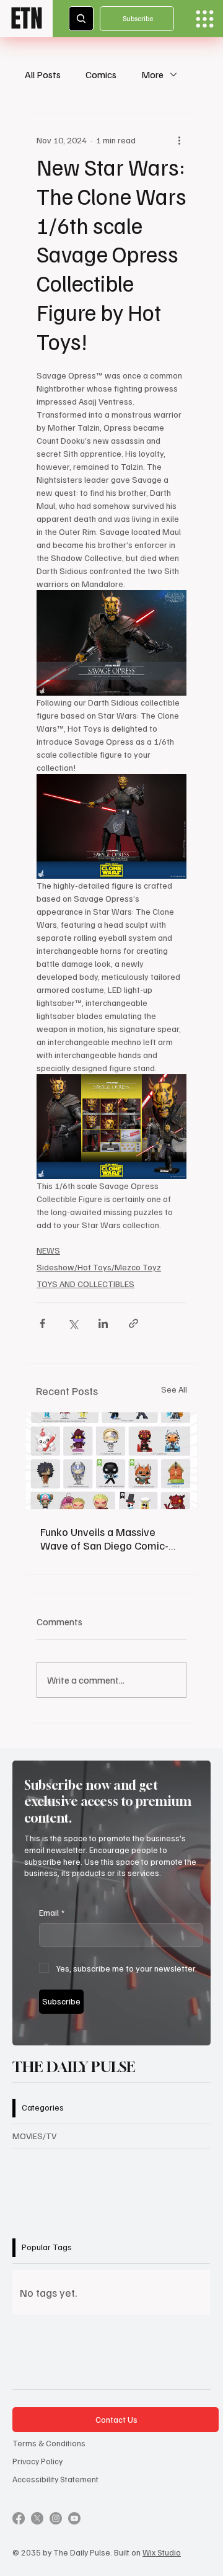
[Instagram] (56, 2518)
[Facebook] (19, 2518)
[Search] (81, 19)
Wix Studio (162, 2552)
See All (174, 1389)
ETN (27, 18)
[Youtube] (74, 2518)
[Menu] (205, 19)
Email (52, 1912)
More (152, 74)
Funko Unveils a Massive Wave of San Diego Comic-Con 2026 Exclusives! (104, 1538)
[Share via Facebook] (42, 1323)
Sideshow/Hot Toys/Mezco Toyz (99, 1267)
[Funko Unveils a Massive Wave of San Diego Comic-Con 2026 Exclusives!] (111, 1461)
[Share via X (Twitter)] (73, 1323)
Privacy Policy (37, 2461)
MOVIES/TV (34, 2136)
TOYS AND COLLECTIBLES (85, 1284)
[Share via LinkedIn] (103, 1323)
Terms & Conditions (49, 2443)
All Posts (43, 74)
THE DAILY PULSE (74, 2067)
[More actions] (179, 140)
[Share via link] (133, 1323)
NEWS (48, 1250)
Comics (101, 74)
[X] (37, 2518)
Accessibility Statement (55, 2479)
